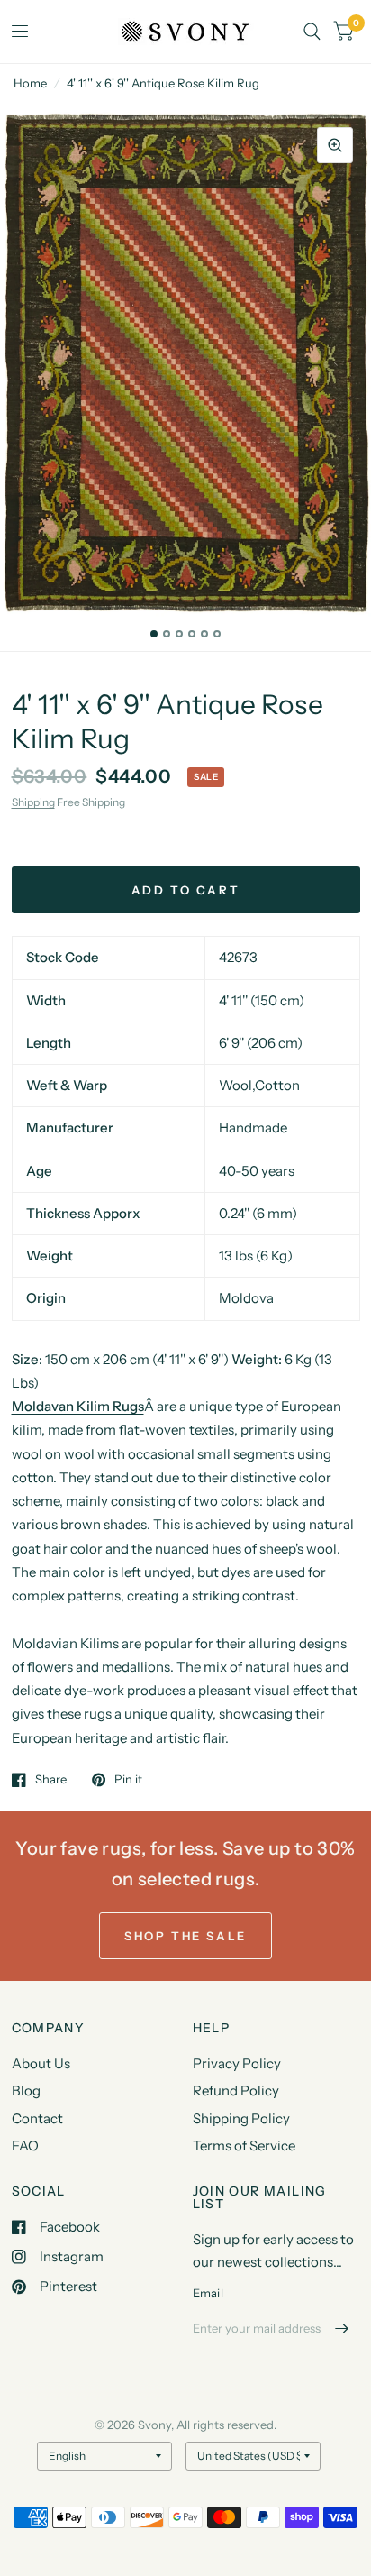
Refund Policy (236, 2090)
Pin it (128, 1780)
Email (208, 2293)
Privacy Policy (237, 2063)
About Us (41, 2063)
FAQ (25, 2145)
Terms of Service (244, 2145)
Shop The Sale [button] (185, 1936)
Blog (26, 2090)
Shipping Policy (241, 2118)
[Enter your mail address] (342, 2328)
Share (51, 1780)
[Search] (312, 32)
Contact (37, 2118)
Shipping (33, 802)
